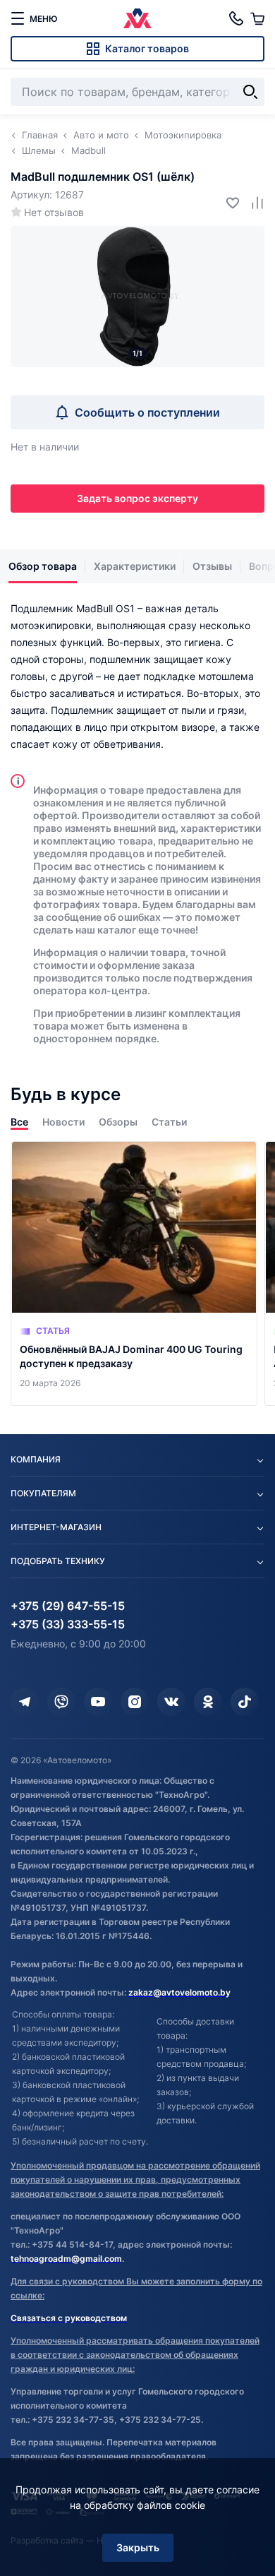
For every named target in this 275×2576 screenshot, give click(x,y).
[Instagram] (135, 1702)
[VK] (171, 1702)
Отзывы (212, 566)
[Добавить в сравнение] (252, 202)
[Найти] (250, 92)
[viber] (61, 1702)
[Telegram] (25, 1702)
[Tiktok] (245, 1702)
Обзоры (118, 1122)
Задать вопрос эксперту (137, 498)
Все (19, 1122)
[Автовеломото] (137, 18)
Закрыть (138, 2547)
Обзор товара (43, 566)
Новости (63, 1122)
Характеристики (135, 566)
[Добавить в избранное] (227, 202)
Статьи (169, 1122)
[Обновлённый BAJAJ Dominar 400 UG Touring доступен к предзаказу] (134, 1274)
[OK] (208, 1702)
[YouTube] (98, 1702)
